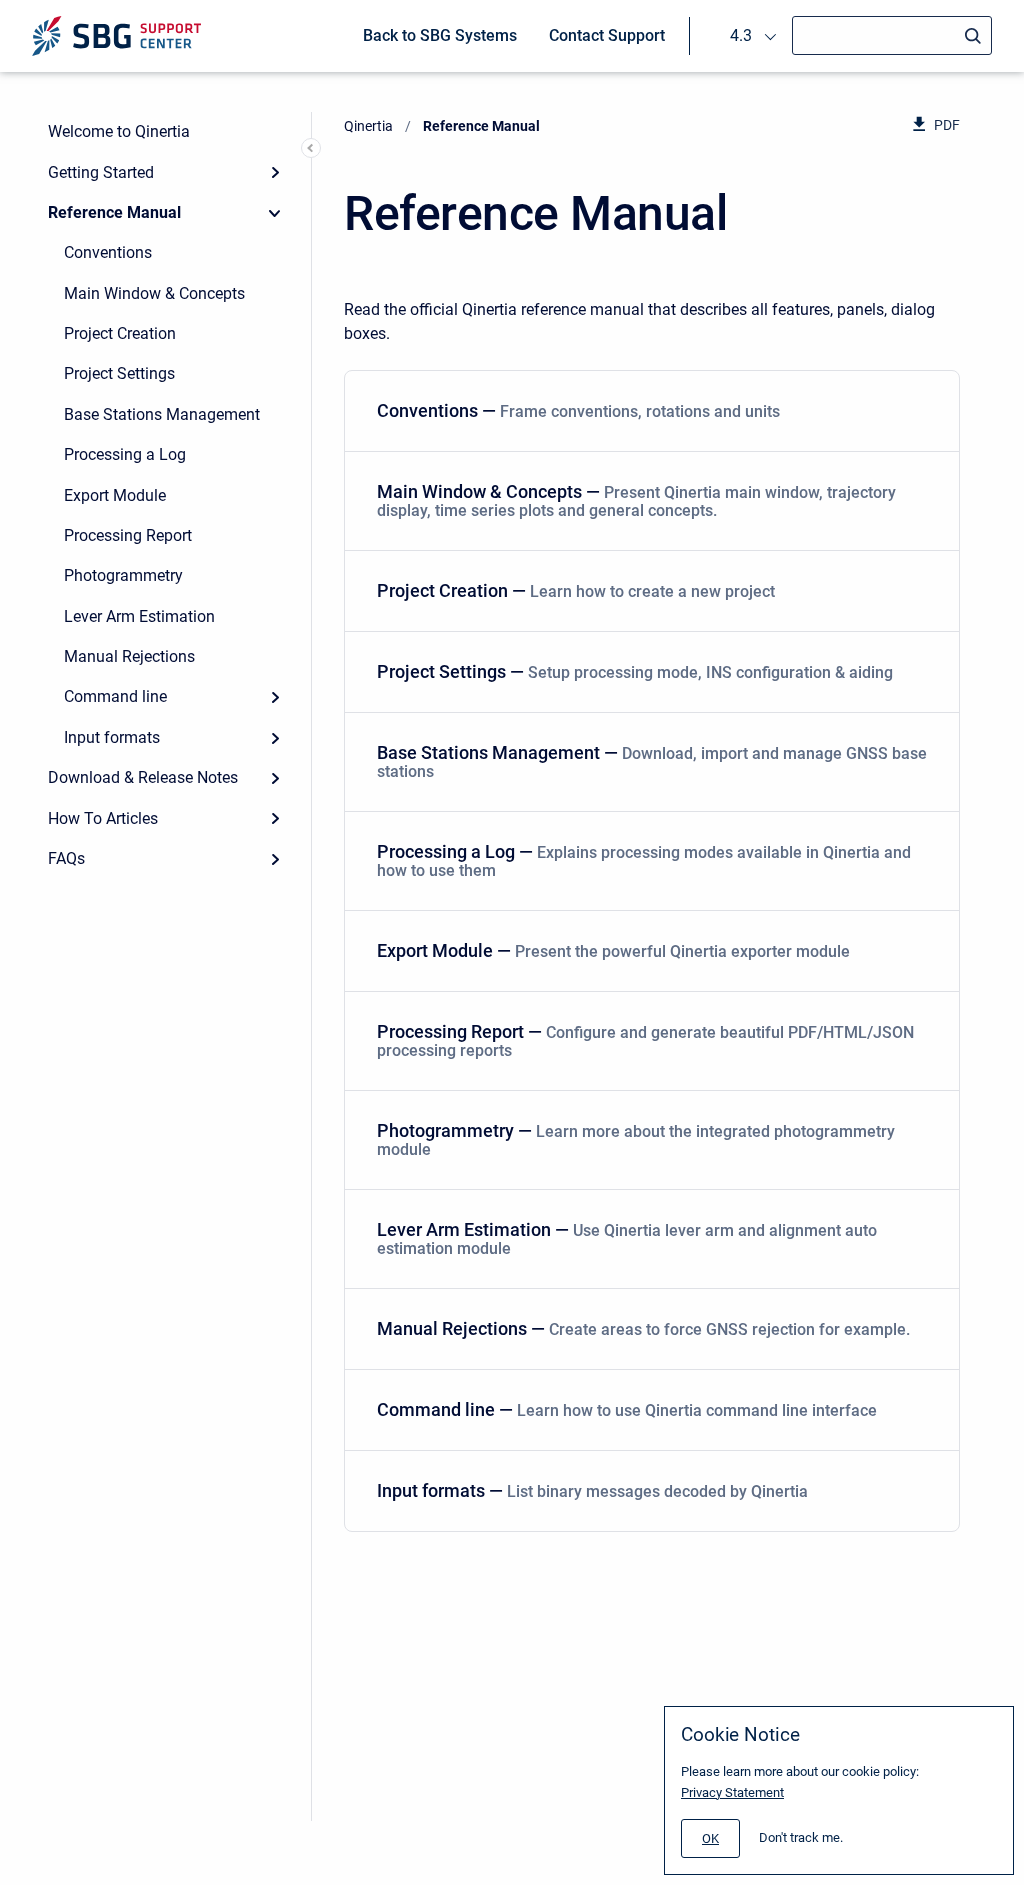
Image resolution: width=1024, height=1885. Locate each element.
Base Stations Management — (652, 761)
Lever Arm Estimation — (627, 1238)
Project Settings (119, 373)
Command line (115, 696)
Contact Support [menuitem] (607, 35)
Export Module (115, 495)
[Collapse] (275, 213)
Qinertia (368, 126)
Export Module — (613, 950)
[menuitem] (652, 411)
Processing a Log (125, 454)
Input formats (112, 737)
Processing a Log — (644, 860)
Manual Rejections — (643, 1328)
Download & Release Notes (143, 777)
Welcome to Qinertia (119, 131)
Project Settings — (635, 671)
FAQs (66, 858)
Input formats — (592, 1490)
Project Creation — (576, 590)
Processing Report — (645, 1040)
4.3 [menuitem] (741, 35)
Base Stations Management (162, 414)
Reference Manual (114, 212)
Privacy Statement (732, 1792)
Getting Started (101, 172)
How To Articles (103, 818)
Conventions (108, 252)
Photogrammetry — (636, 1139)
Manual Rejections (129, 656)
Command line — (627, 1409)
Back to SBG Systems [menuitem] (440, 35)
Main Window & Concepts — (636, 500)
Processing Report (128, 535)
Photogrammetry (123, 575)
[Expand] (275, 172)
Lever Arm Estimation (139, 616)
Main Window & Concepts (154, 293)
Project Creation (120, 333)
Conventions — (578, 410)
